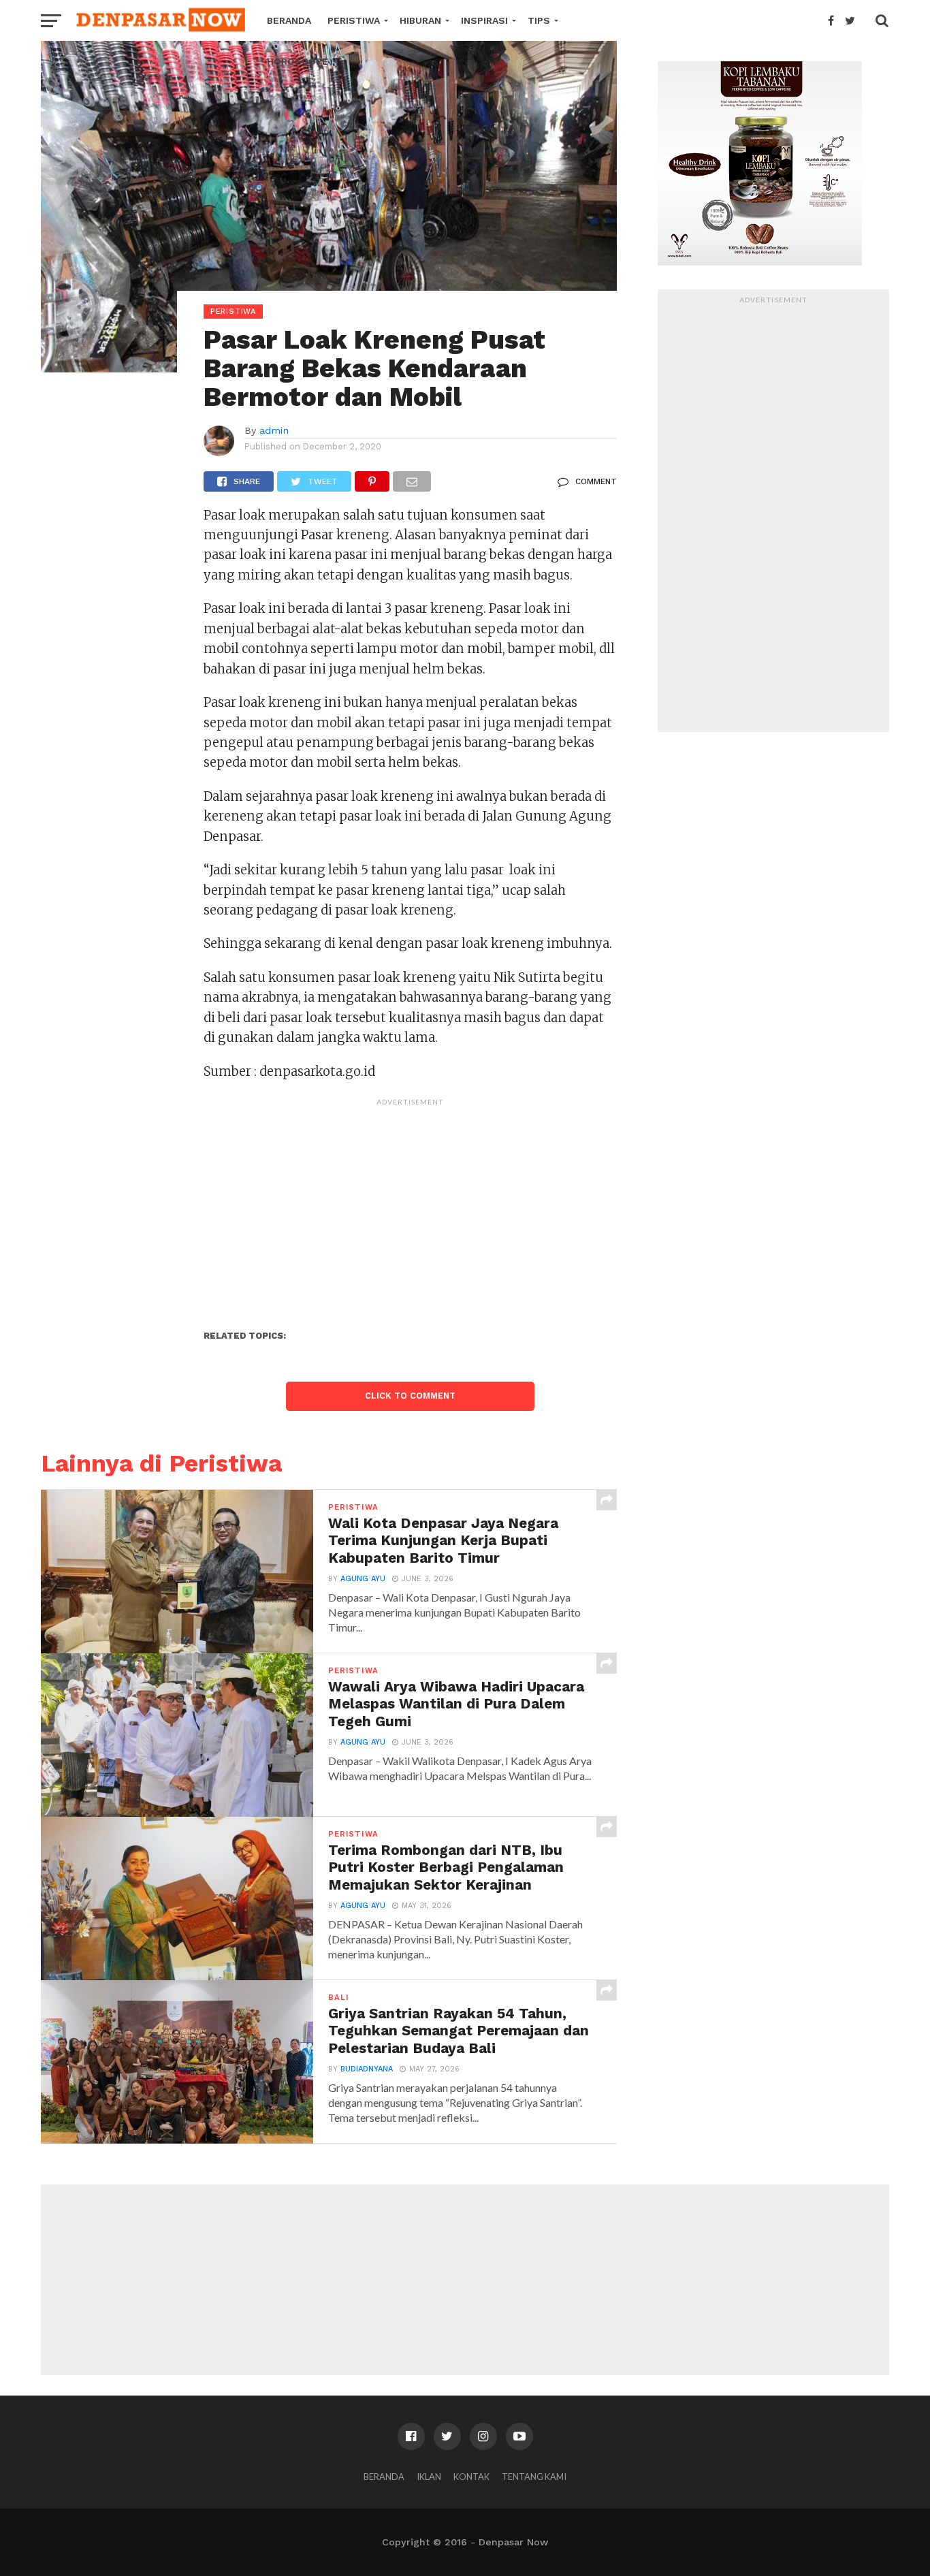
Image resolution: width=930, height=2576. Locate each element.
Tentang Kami (534, 2477)
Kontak (471, 2477)
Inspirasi (484, 20)
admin (274, 430)
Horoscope (298, 61)
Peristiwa (354, 20)
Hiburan (420, 20)
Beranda (289, 20)
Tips (539, 20)
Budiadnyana (367, 2069)
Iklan (429, 2477)
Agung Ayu (363, 1579)
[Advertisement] (410, 1208)
